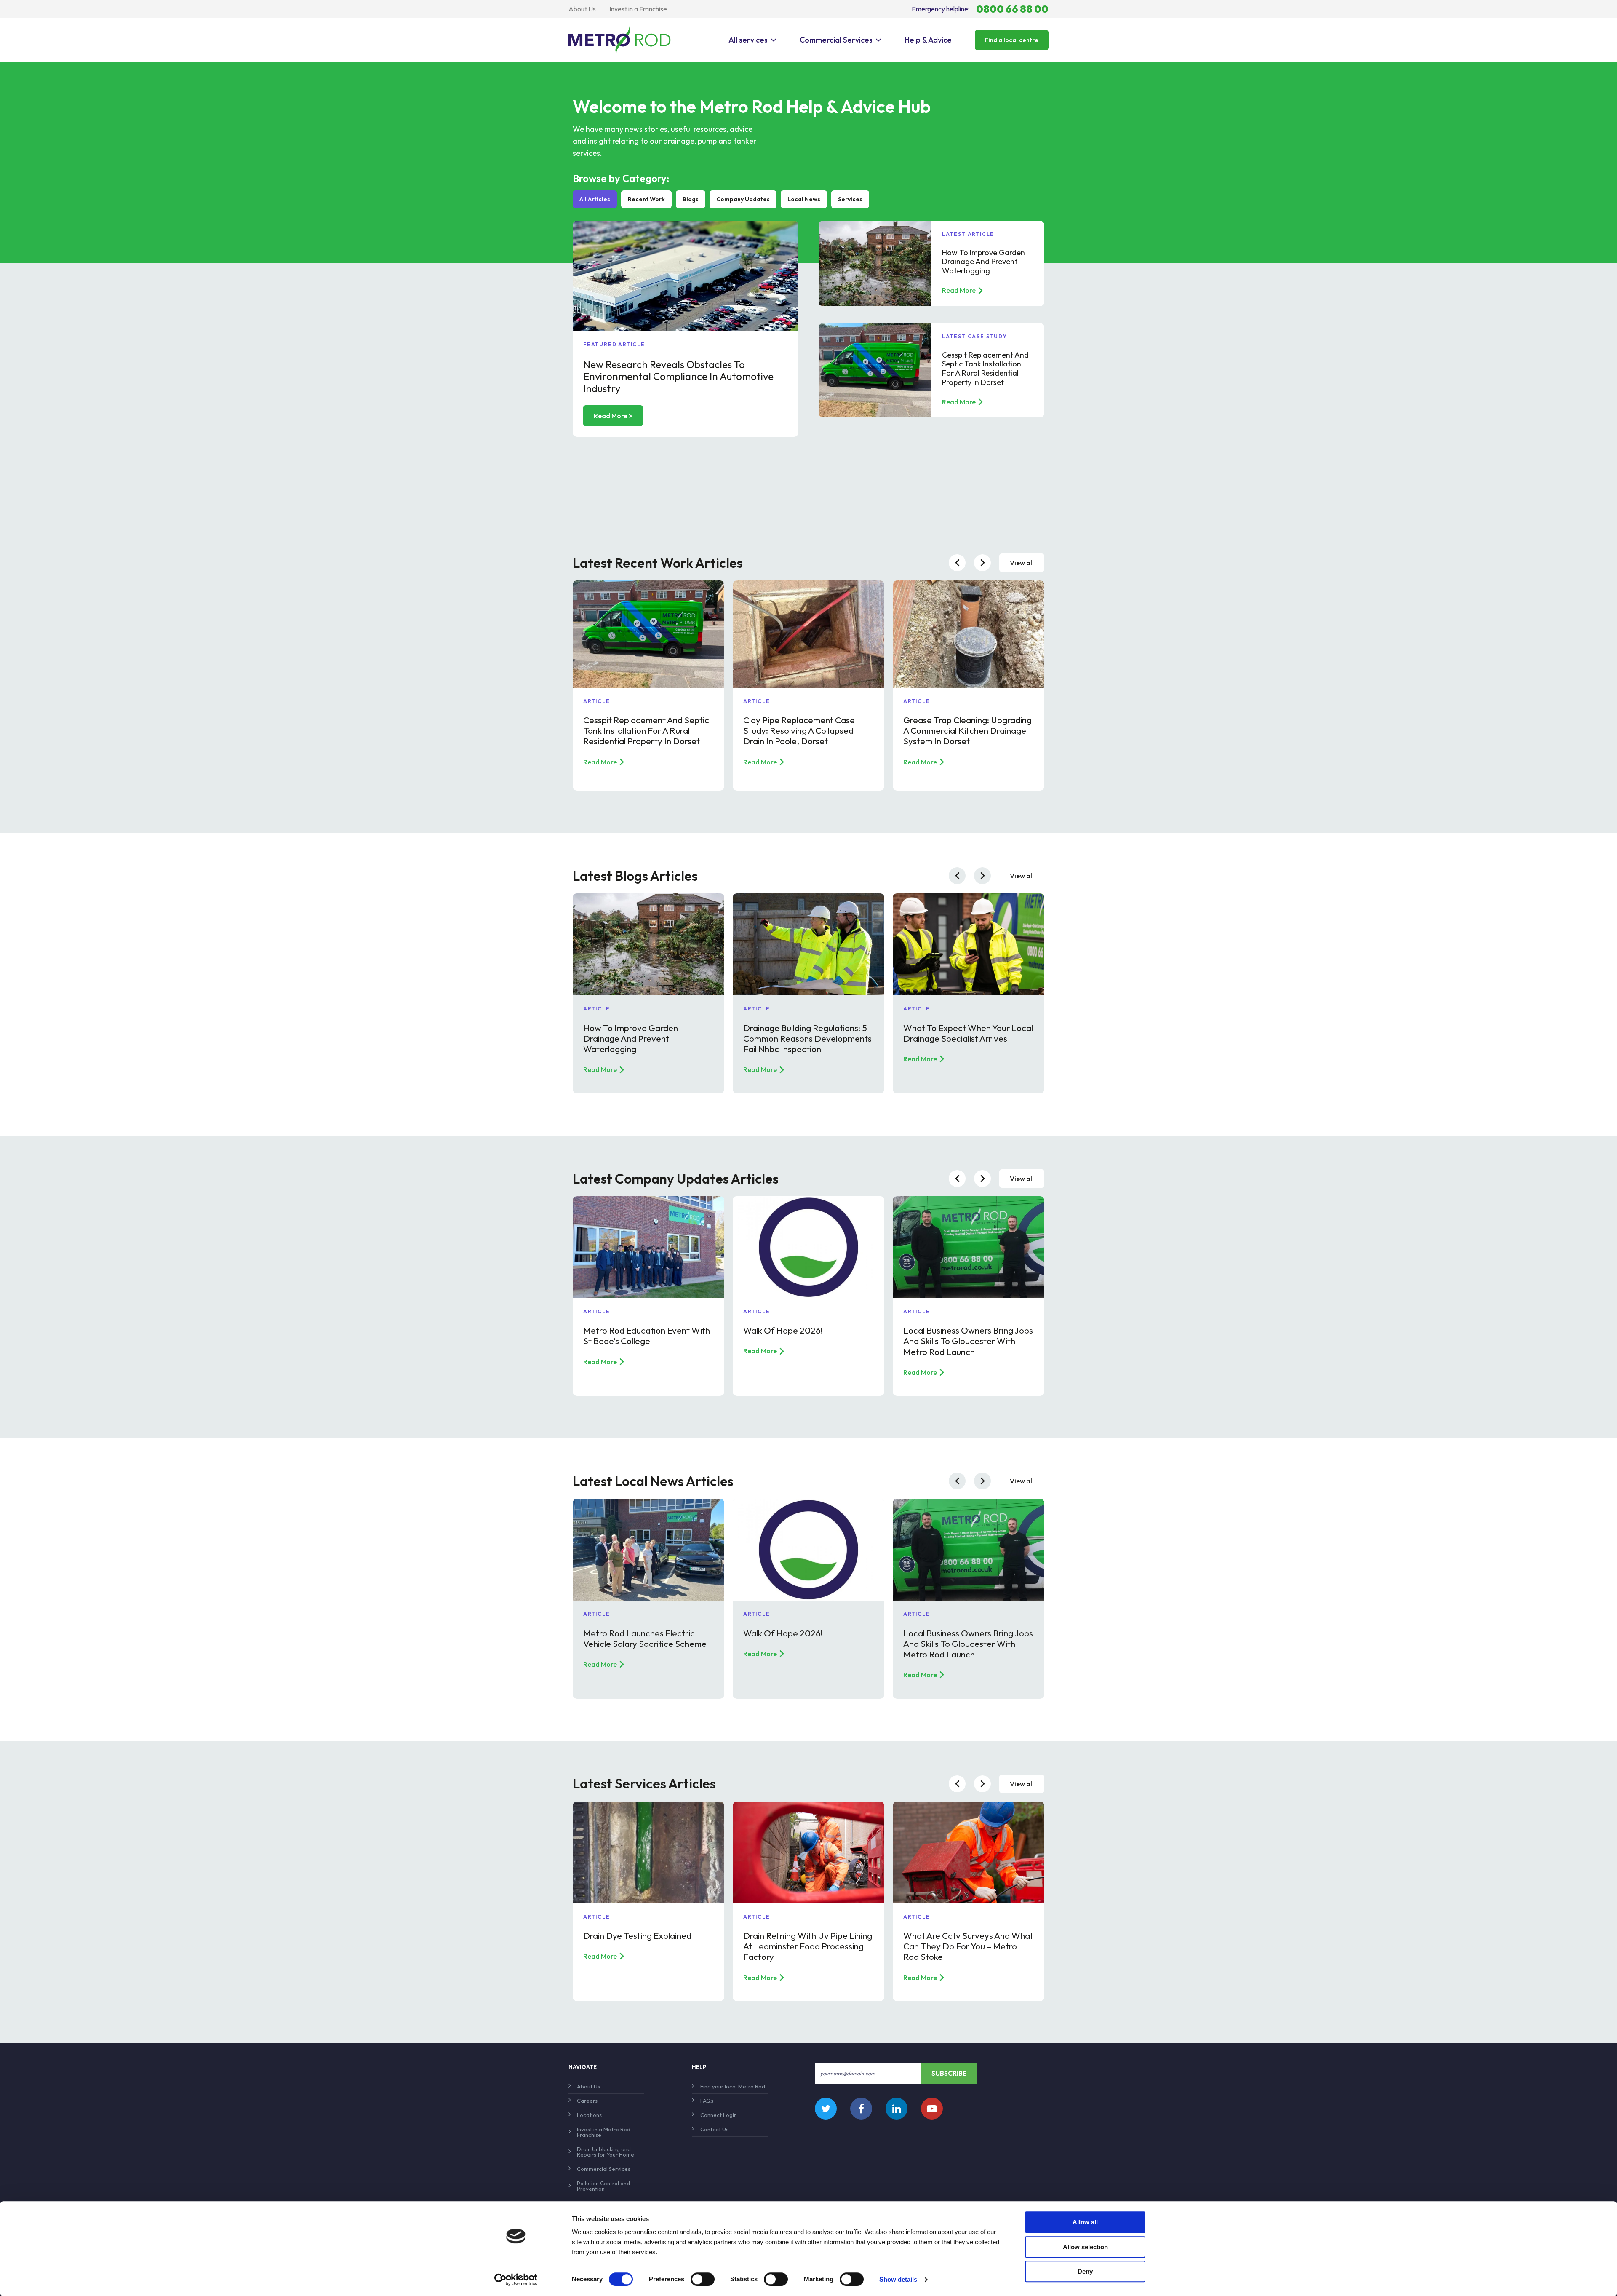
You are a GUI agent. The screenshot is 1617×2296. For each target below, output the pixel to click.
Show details (898, 2279)
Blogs (691, 199)
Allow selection (1085, 2247)
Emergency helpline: (980, 9)
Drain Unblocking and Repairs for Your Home (606, 2152)
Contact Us (714, 2129)
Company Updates (743, 199)
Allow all (1085, 2222)
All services (748, 40)
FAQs (707, 2101)
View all (1022, 563)
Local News (804, 199)
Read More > (613, 416)
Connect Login (719, 2115)
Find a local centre (1012, 40)
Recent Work (646, 199)
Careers (587, 2101)
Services (850, 199)
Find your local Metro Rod (733, 2086)
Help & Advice (928, 40)
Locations (589, 2115)
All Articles (595, 199)
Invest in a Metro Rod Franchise (604, 2132)
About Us (582, 9)
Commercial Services (836, 40)
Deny (1085, 2271)
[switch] (703, 2279)
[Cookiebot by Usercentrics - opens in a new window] (516, 2280)
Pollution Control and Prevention (603, 2186)
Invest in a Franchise (638, 9)
